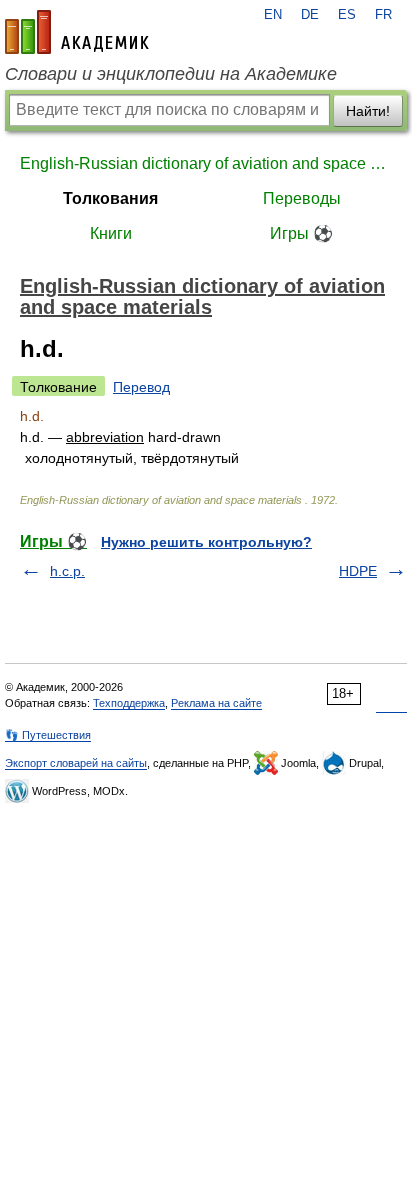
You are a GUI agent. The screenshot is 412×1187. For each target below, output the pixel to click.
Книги (111, 233)
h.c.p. (67, 571)
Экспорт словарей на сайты (76, 763)
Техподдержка (129, 703)
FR (383, 15)
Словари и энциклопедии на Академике (171, 74)
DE (310, 15)
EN (273, 15)
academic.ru (77, 32)
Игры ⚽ (301, 233)
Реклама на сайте (216, 703)
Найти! (368, 111)
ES (347, 15)
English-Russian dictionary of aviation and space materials (206, 163)
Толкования (110, 198)
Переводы (302, 198)
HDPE (358, 571)
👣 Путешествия (48, 735)
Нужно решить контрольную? (206, 542)
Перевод (141, 387)
